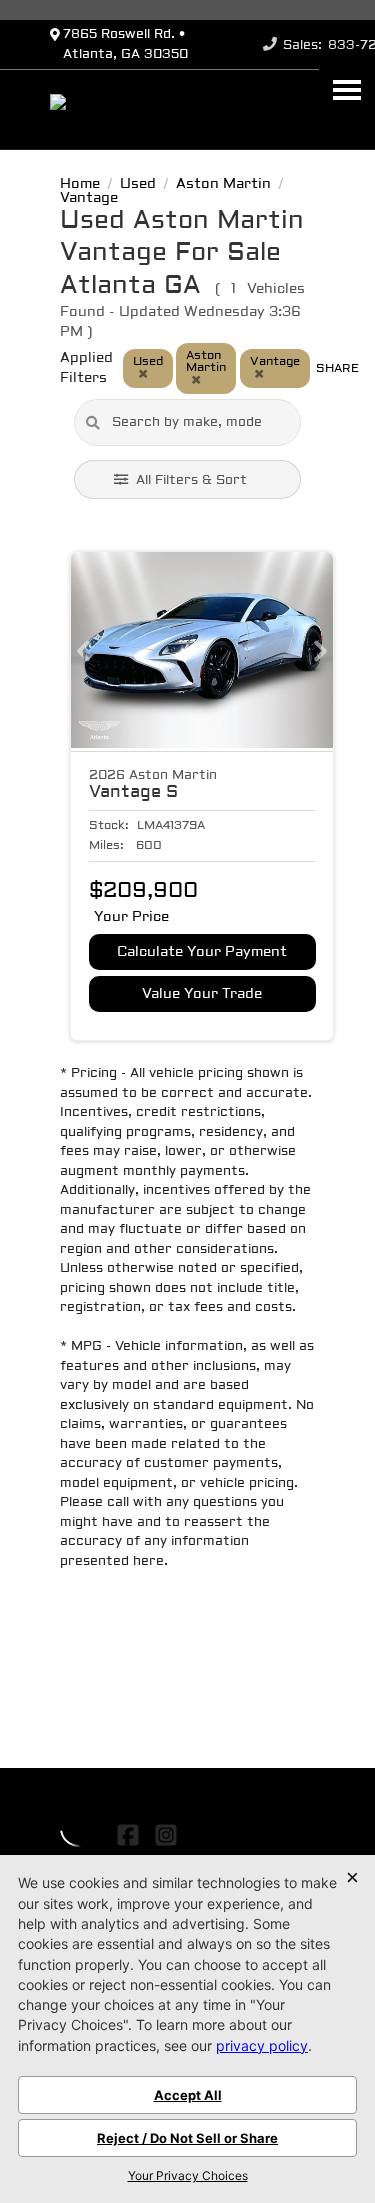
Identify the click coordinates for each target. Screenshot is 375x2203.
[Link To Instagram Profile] (165, 1835)
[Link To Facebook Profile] (130, 1835)
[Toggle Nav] (347, 89)
